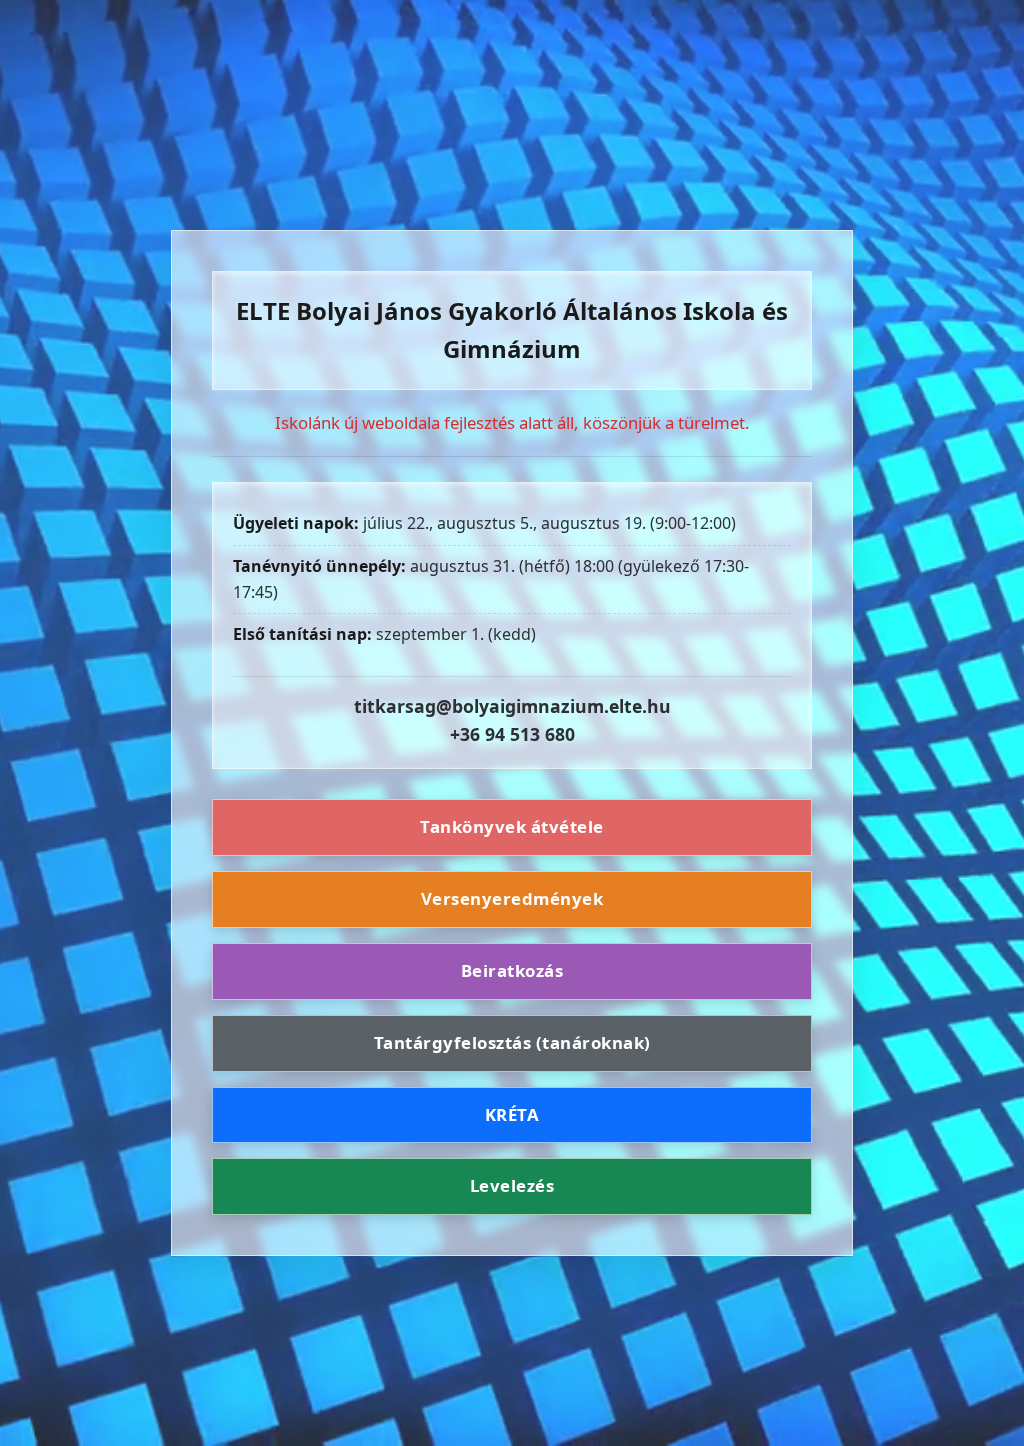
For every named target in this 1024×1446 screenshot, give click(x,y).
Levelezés (512, 1185)
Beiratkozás (512, 970)
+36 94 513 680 (512, 734)
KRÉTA (512, 1114)
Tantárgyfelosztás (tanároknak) (512, 1042)
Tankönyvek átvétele (512, 826)
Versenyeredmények (512, 898)
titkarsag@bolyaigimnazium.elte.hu (512, 706)
